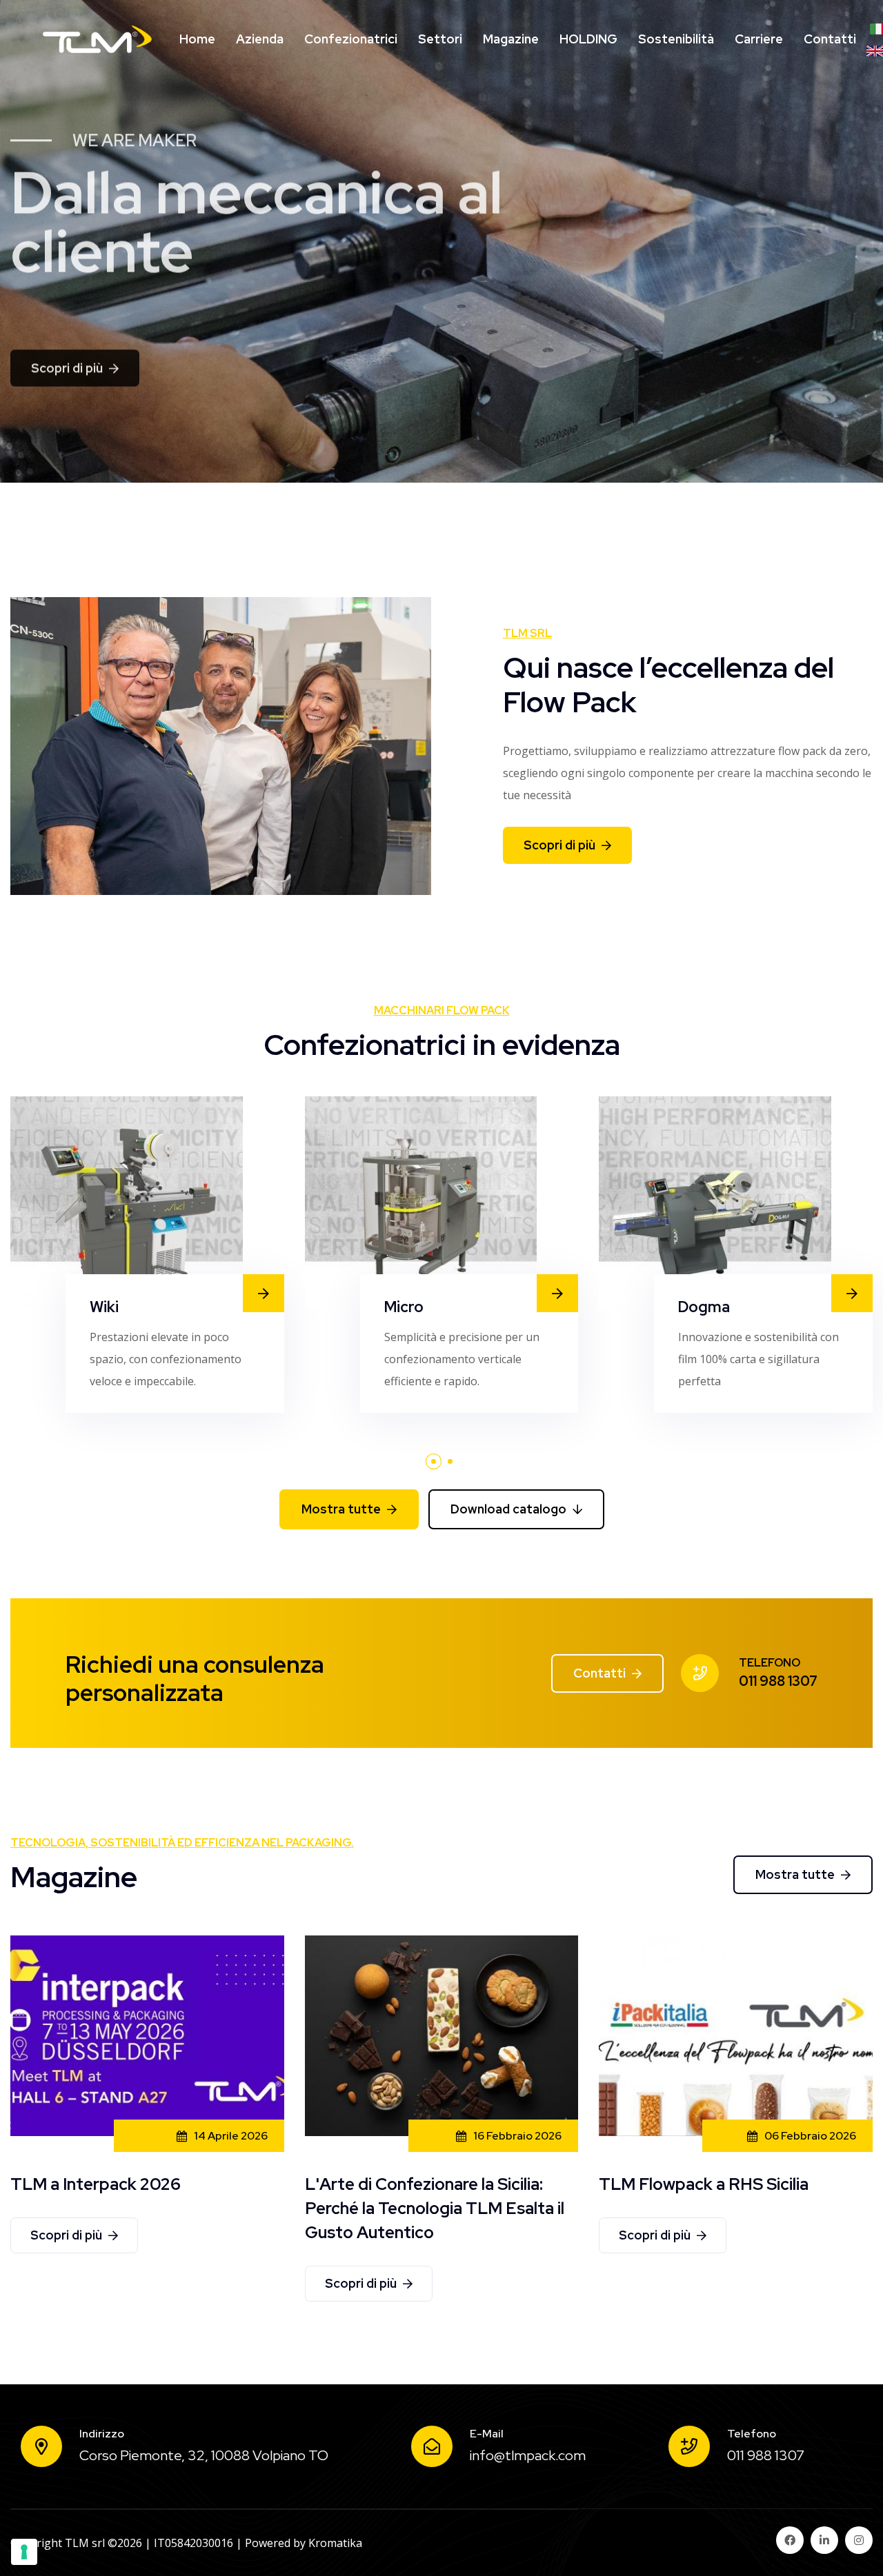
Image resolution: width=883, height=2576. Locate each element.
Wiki (104, 1307)
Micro (404, 1307)
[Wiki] (127, 1203)
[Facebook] (790, 2540)
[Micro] (421, 1203)
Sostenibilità (676, 39)
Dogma (704, 1307)
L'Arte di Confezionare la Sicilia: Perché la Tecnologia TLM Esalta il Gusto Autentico (435, 2208)
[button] (434, 1461)
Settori (440, 39)
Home (197, 39)
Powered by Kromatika (304, 2543)
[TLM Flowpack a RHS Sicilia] (736, 2035)
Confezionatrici (351, 39)
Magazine (511, 39)
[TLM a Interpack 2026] (147, 2035)
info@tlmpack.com (528, 2455)
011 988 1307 (778, 1681)
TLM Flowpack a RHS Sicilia (704, 2184)
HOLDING (588, 39)
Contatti (830, 39)
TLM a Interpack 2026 (96, 2184)
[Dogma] (715, 1203)
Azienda (260, 39)
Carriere (759, 39)
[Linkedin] (824, 2540)
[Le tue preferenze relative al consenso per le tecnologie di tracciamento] (24, 2552)
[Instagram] (859, 2540)
